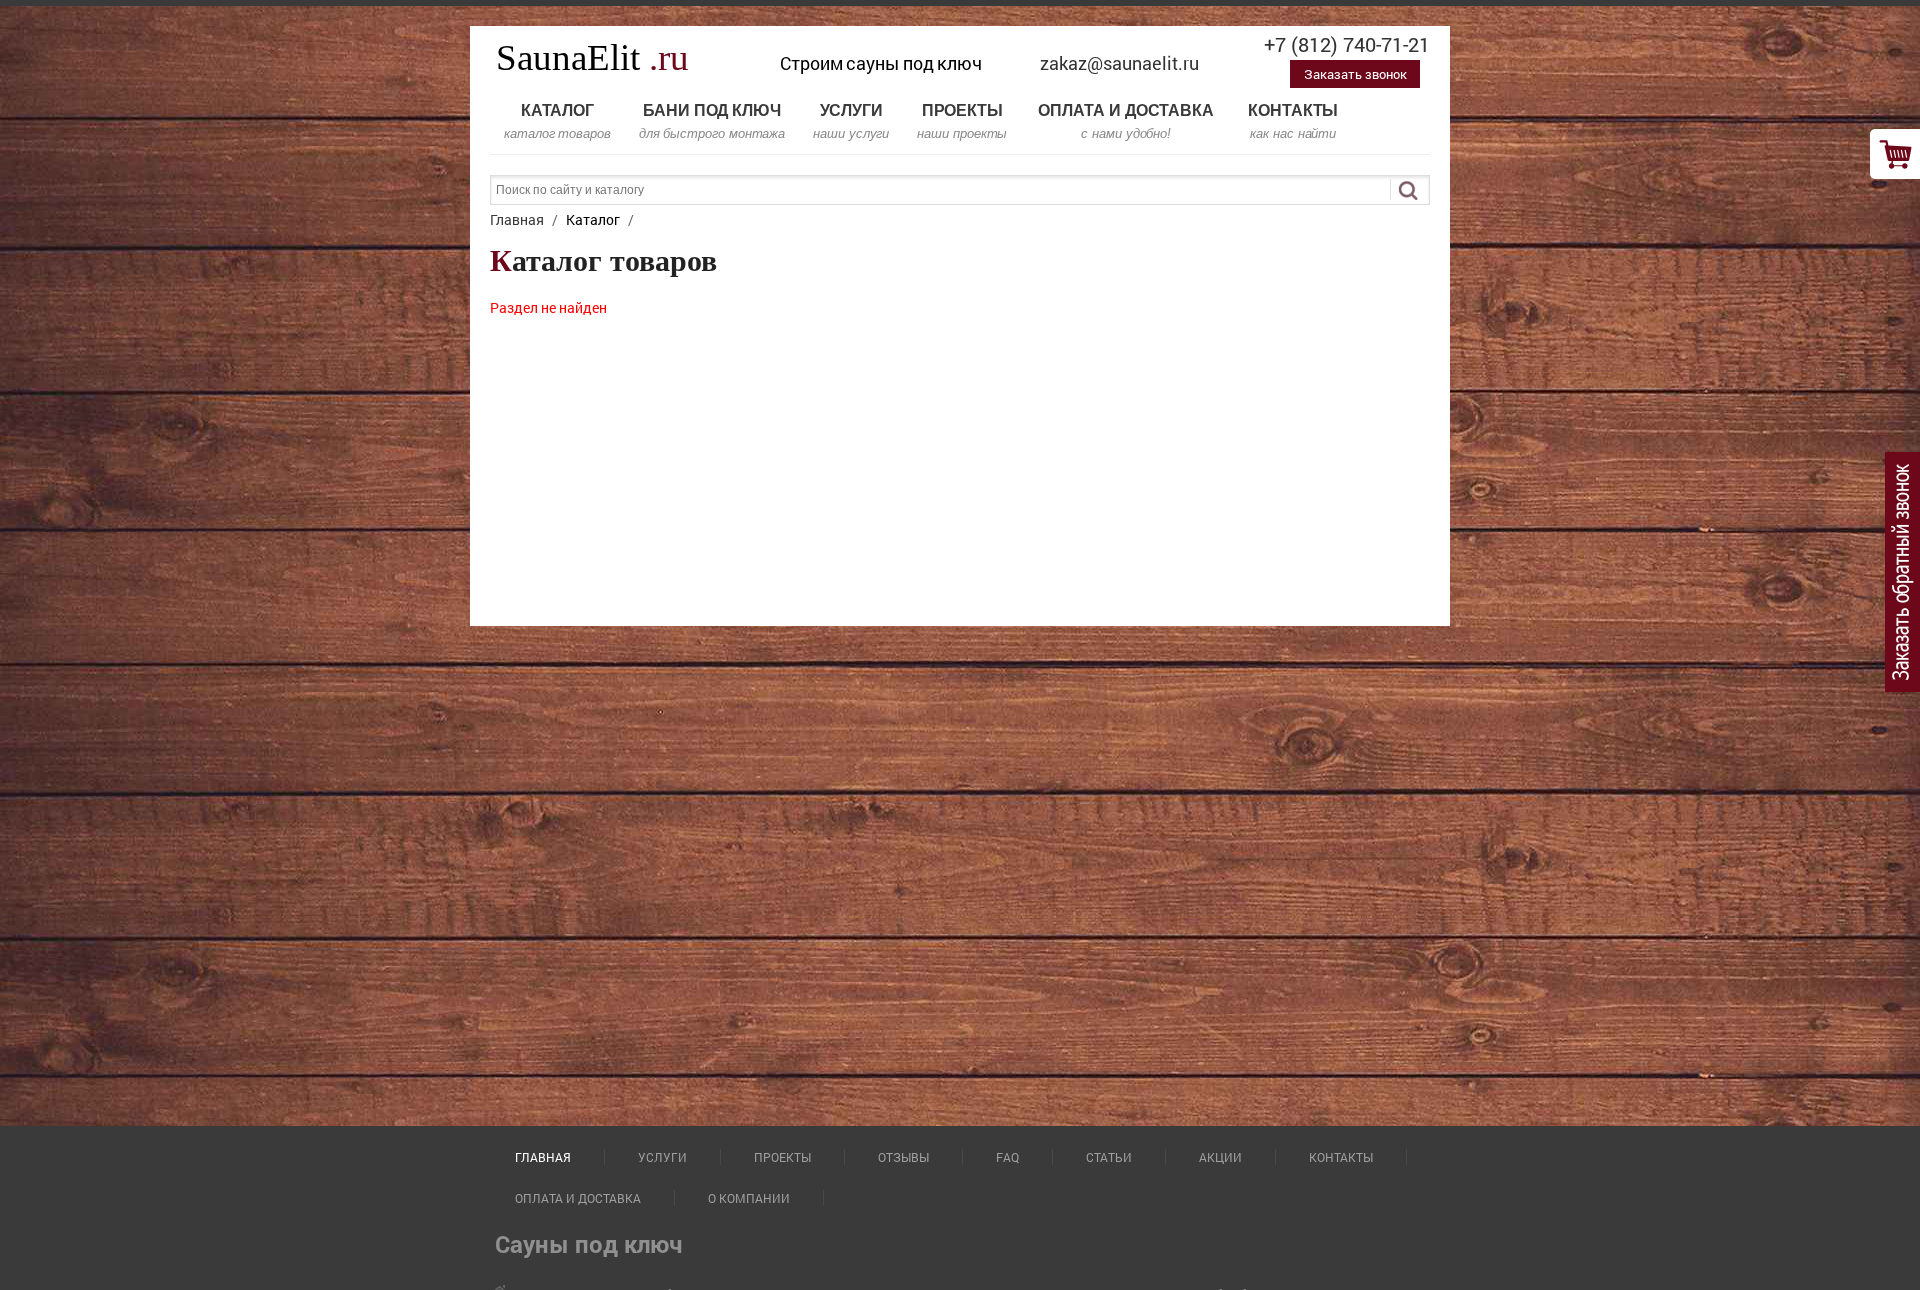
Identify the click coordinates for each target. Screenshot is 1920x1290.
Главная (543, 1157)
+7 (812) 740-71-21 (1347, 44)
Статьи (1109, 1157)
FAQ (1007, 1157)
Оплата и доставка (1126, 121)
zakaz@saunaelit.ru (1119, 63)
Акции (1220, 1157)
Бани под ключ (712, 121)
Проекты (962, 121)
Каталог (557, 121)
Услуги (851, 121)
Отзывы (903, 1157)
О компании (749, 1198)
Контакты (1293, 121)
